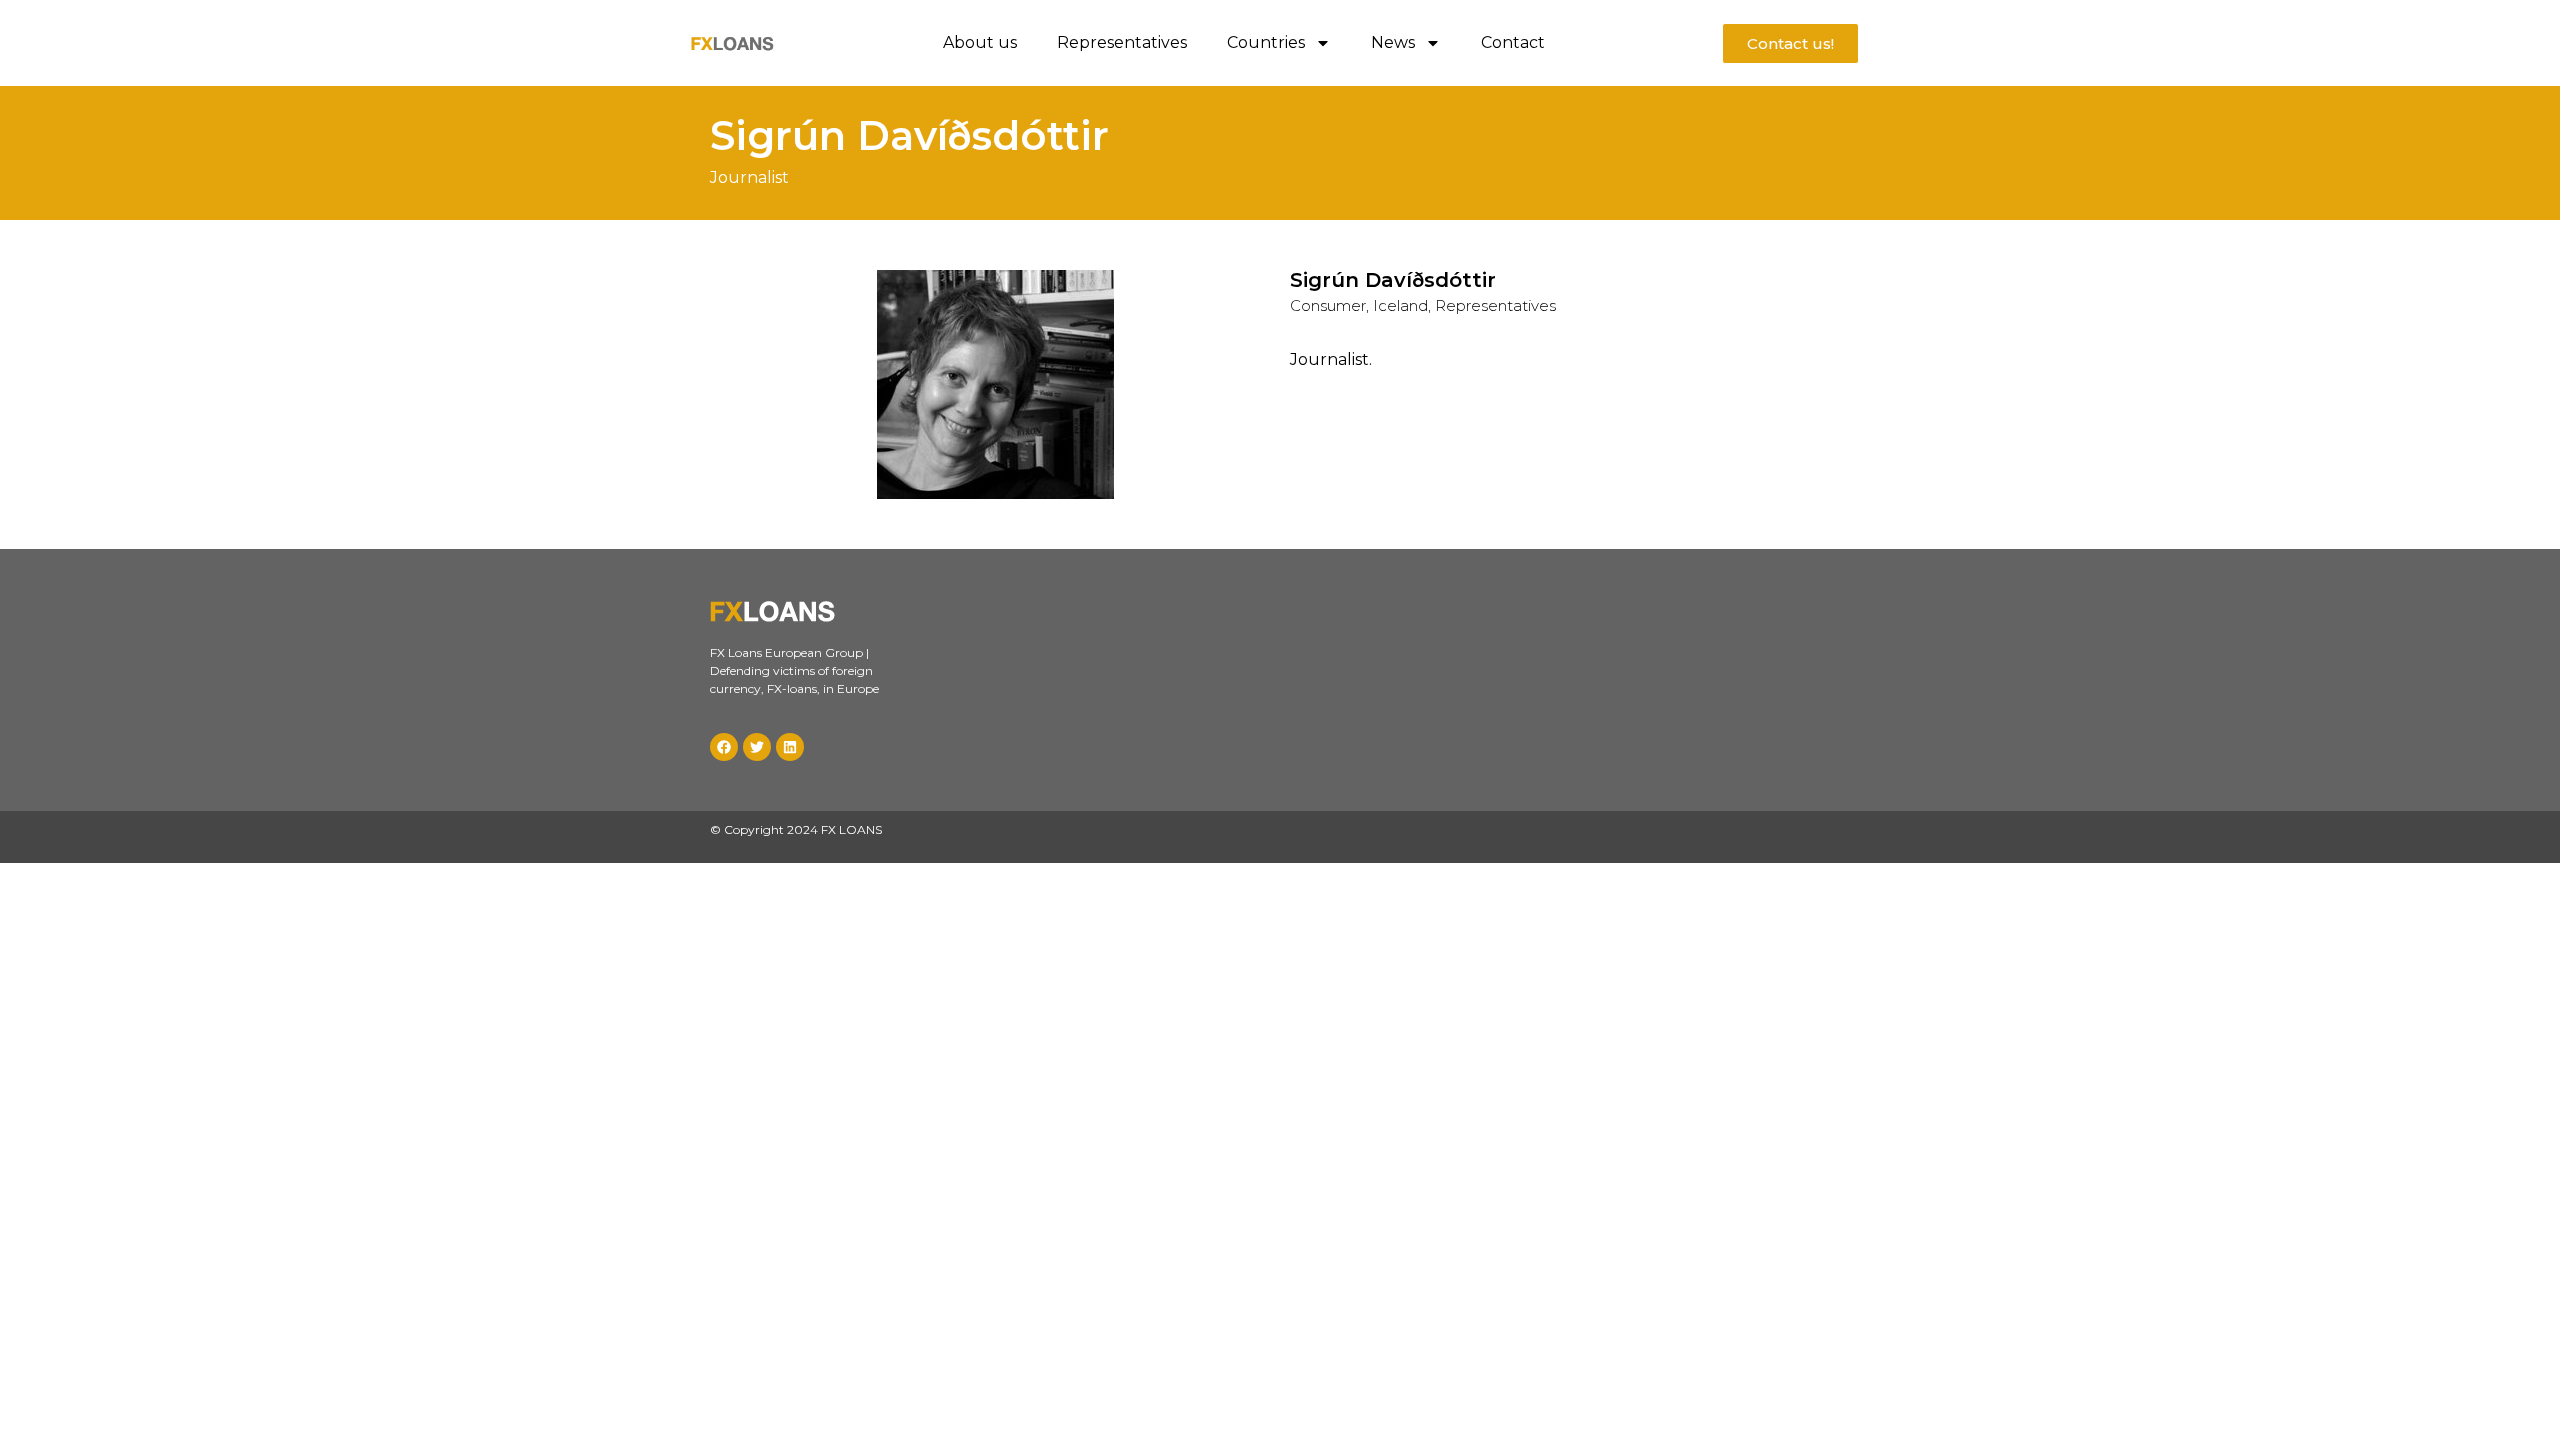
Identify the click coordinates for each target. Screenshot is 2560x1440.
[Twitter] (757, 747)
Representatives (1122, 42)
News (1393, 42)
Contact (1513, 42)
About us (980, 42)
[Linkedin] (790, 747)
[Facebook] (724, 747)
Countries (1266, 42)
